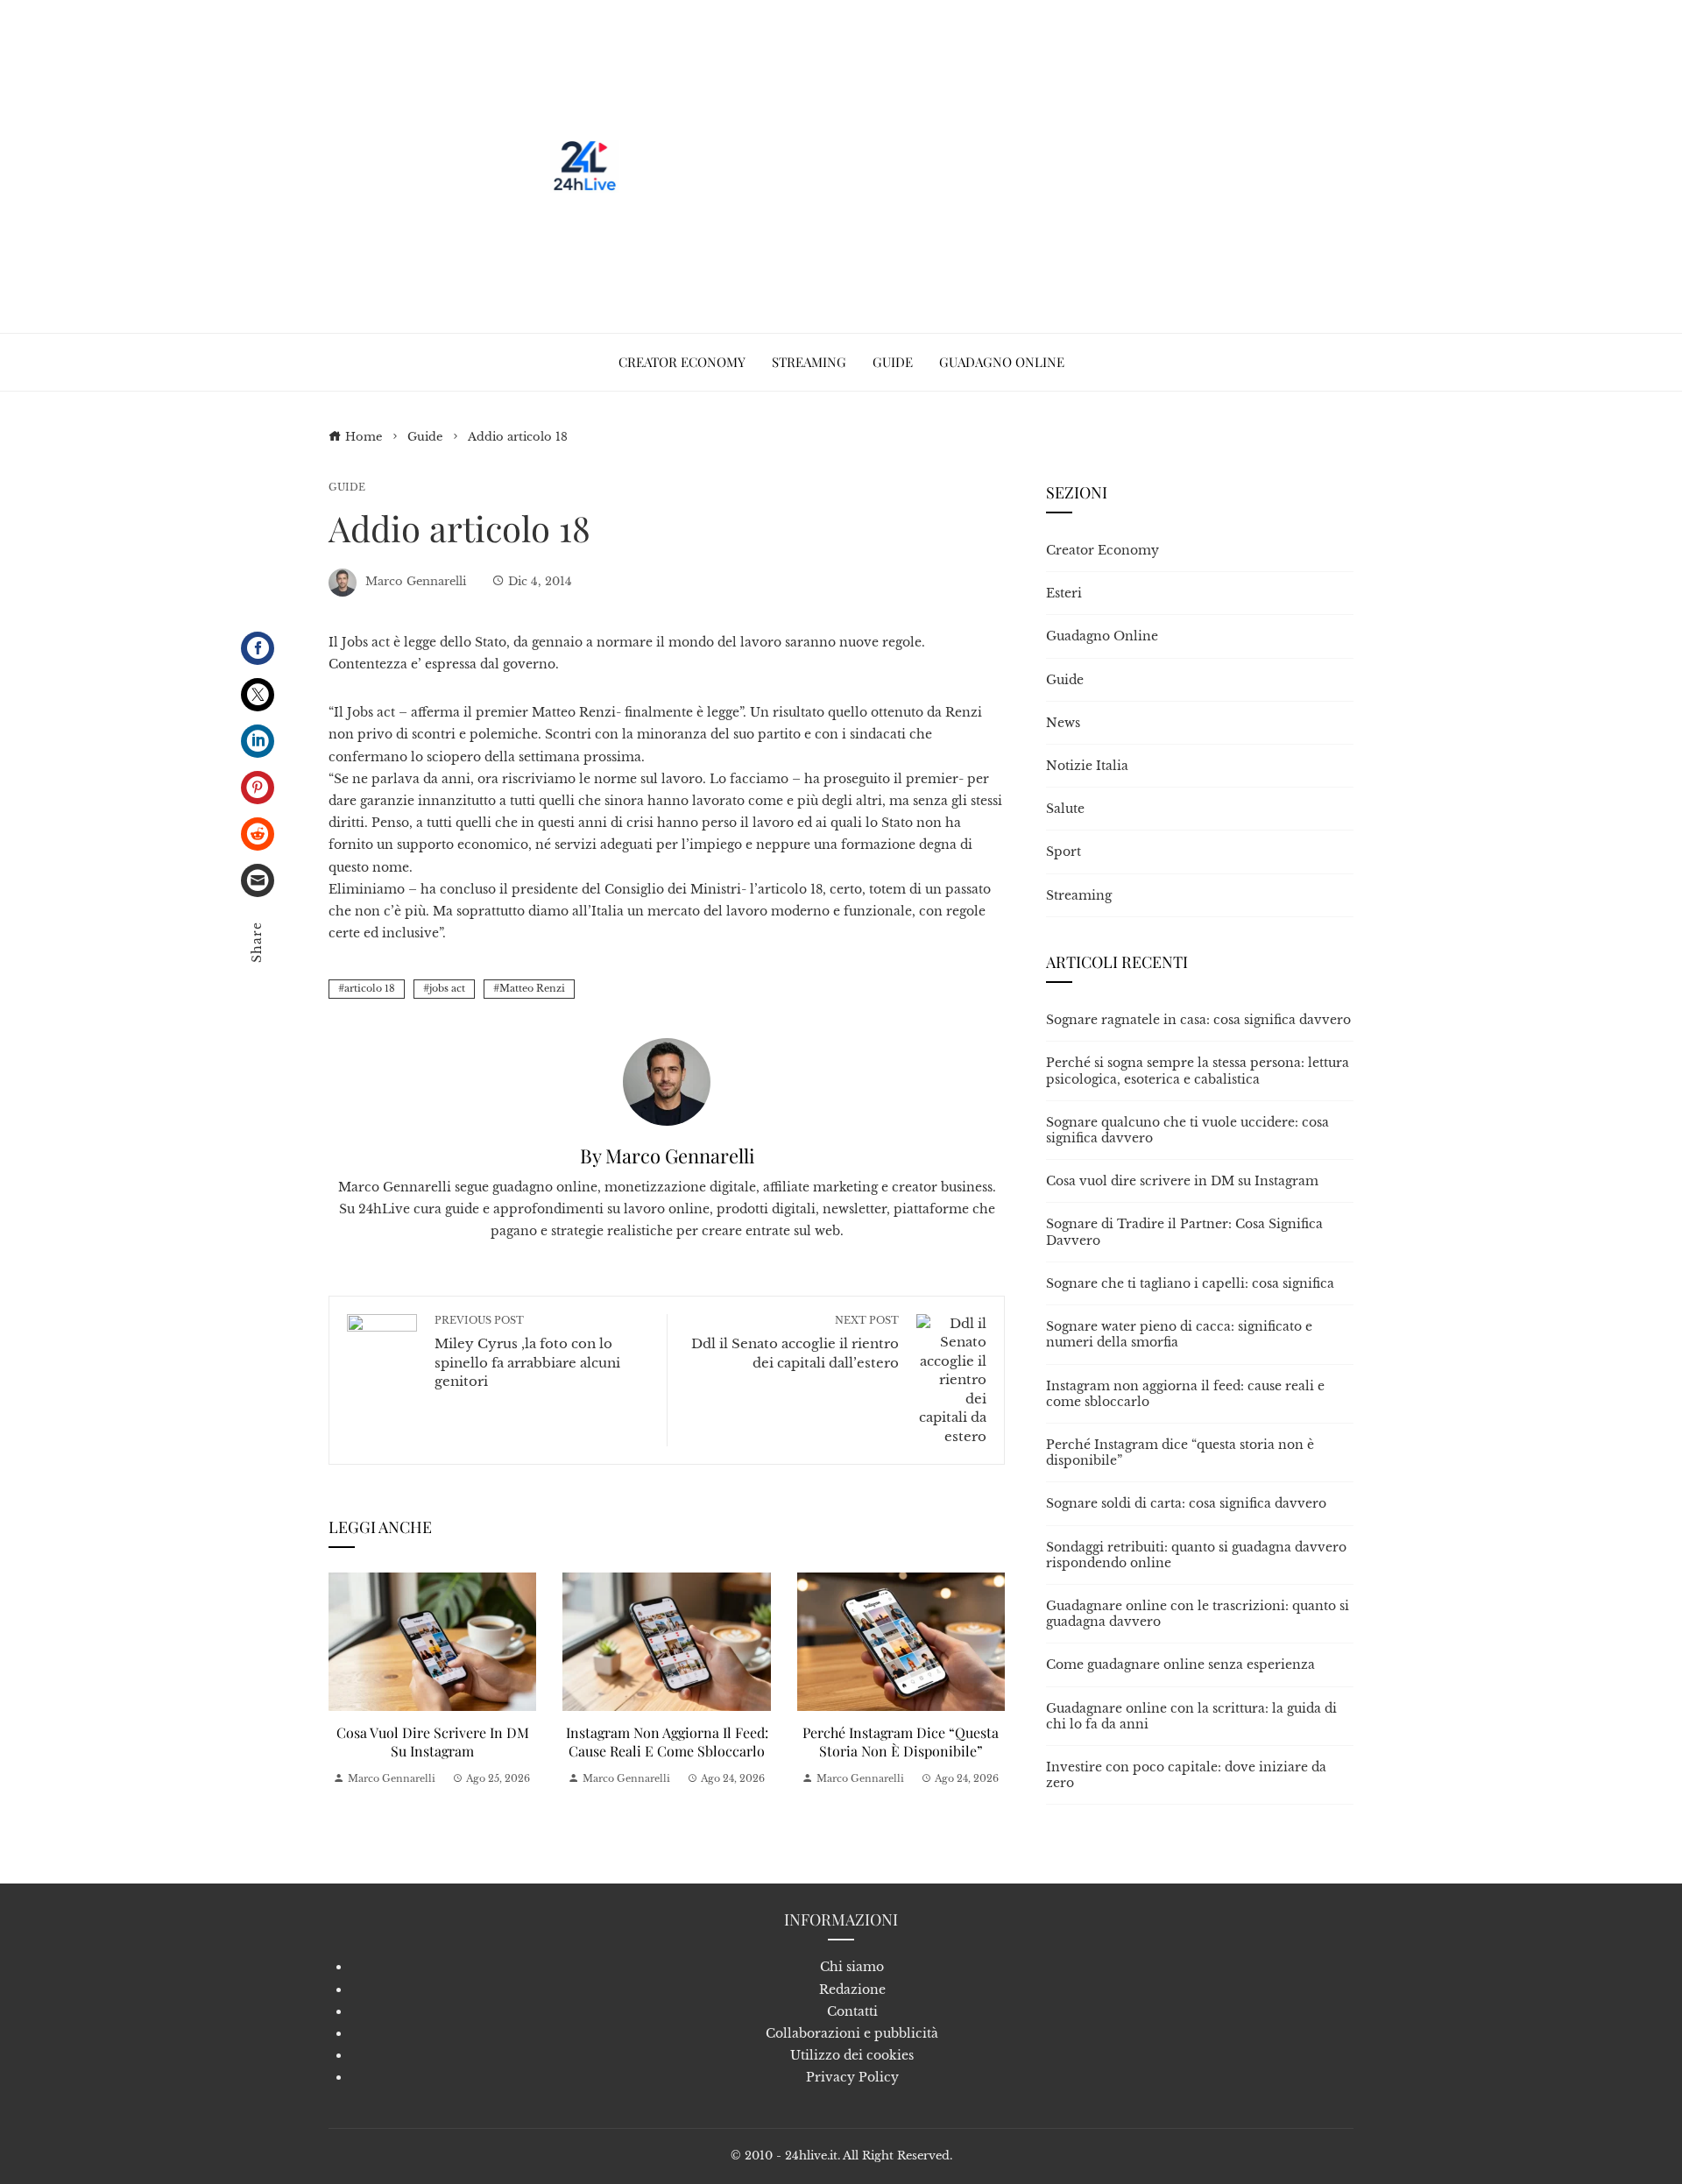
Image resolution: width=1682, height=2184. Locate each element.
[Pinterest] (258, 788)
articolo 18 (370, 988)
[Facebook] (258, 648)
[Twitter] (258, 695)
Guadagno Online (1102, 636)
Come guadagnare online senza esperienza (1180, 1665)
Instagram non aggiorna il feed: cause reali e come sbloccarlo (667, 1742)
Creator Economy (1102, 550)
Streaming (1079, 895)
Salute (1065, 809)
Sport (1064, 852)
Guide (347, 488)
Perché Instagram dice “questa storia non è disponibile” (901, 1742)
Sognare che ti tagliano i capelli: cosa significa (1190, 1283)
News (1063, 723)
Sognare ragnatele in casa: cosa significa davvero (1198, 1020)
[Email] (258, 880)
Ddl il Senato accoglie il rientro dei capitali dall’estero (795, 1343)
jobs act (447, 988)
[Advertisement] (944, 166)
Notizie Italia (1087, 766)
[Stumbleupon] (258, 834)
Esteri (1064, 593)
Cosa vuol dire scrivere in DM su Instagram (433, 1742)
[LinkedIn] (258, 741)
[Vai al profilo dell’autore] (667, 1080)
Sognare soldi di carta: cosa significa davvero (1186, 1503)
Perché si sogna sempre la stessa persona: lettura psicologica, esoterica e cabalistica (1198, 1071)
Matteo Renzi (532, 988)
